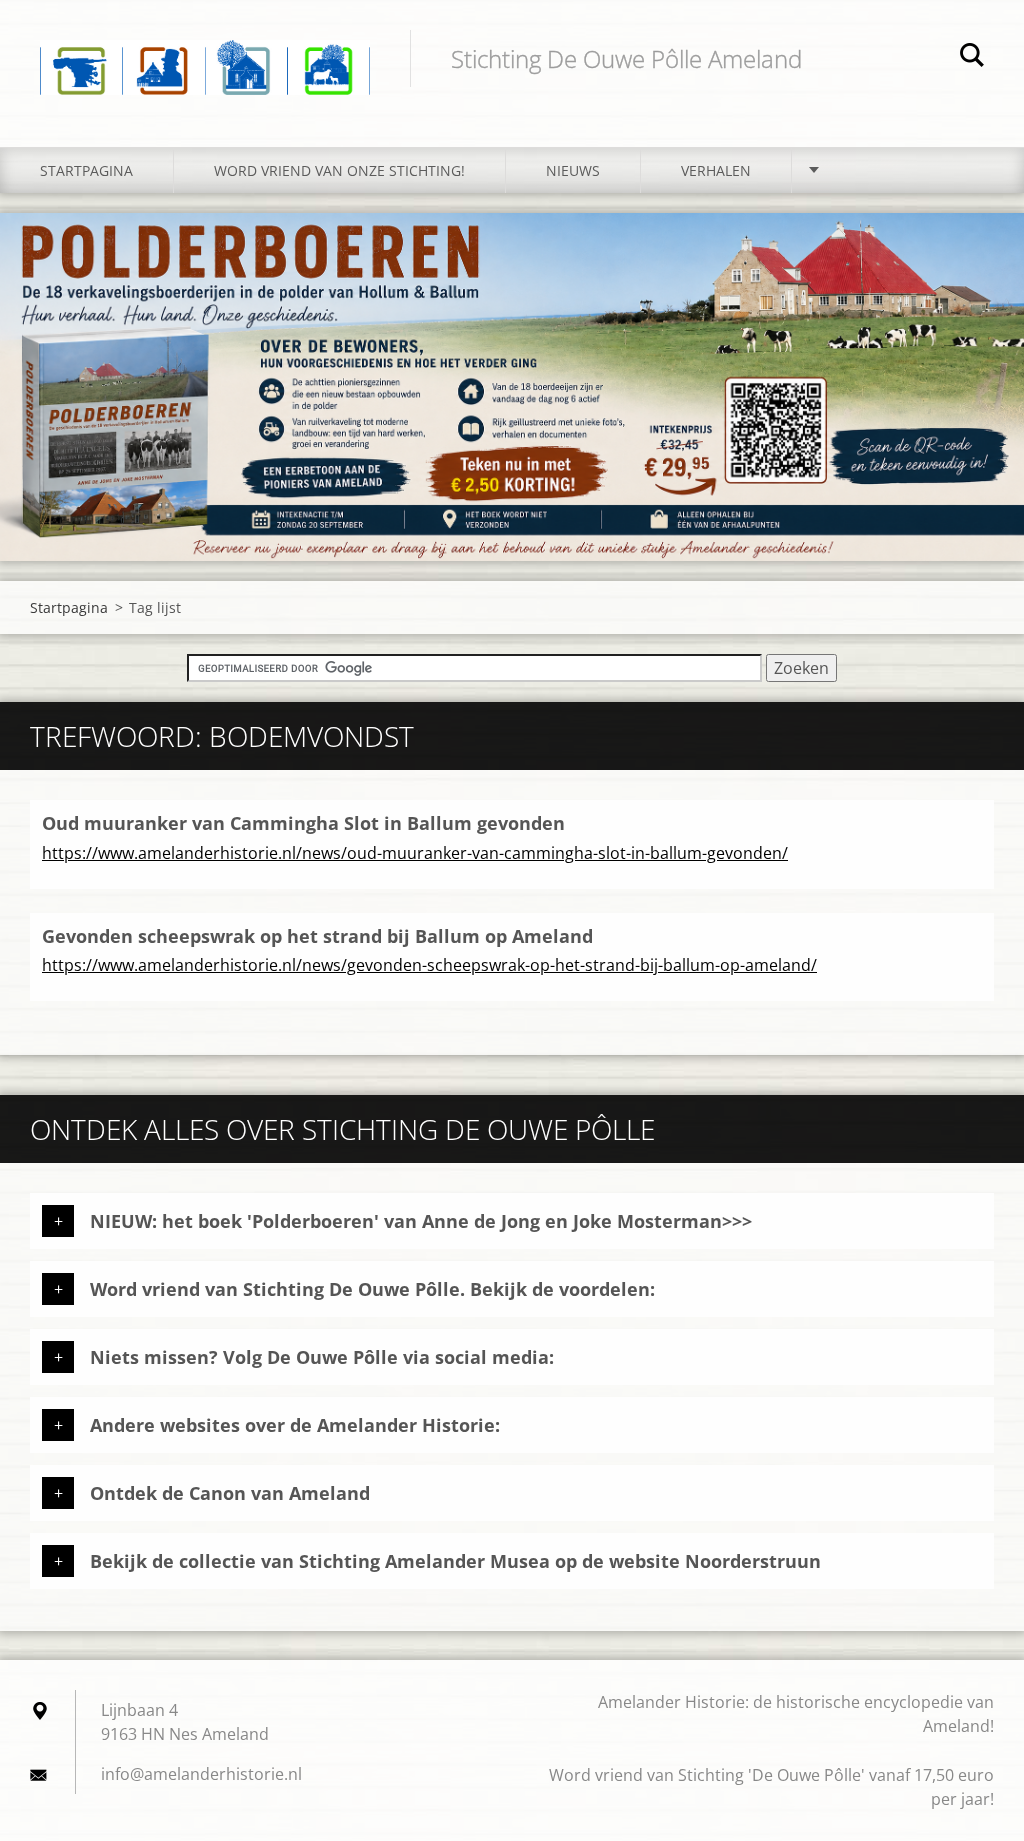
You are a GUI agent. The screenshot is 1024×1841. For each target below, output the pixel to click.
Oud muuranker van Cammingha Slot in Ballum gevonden (303, 823)
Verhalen (716, 170)
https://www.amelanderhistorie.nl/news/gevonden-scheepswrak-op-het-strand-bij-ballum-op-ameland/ (429, 965)
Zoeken (972, 58)
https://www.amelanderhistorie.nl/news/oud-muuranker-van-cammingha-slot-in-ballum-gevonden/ (415, 853)
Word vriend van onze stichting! (339, 170)
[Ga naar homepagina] (205, 53)
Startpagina (86, 170)
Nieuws (573, 170)
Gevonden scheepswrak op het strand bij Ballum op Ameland (317, 936)
